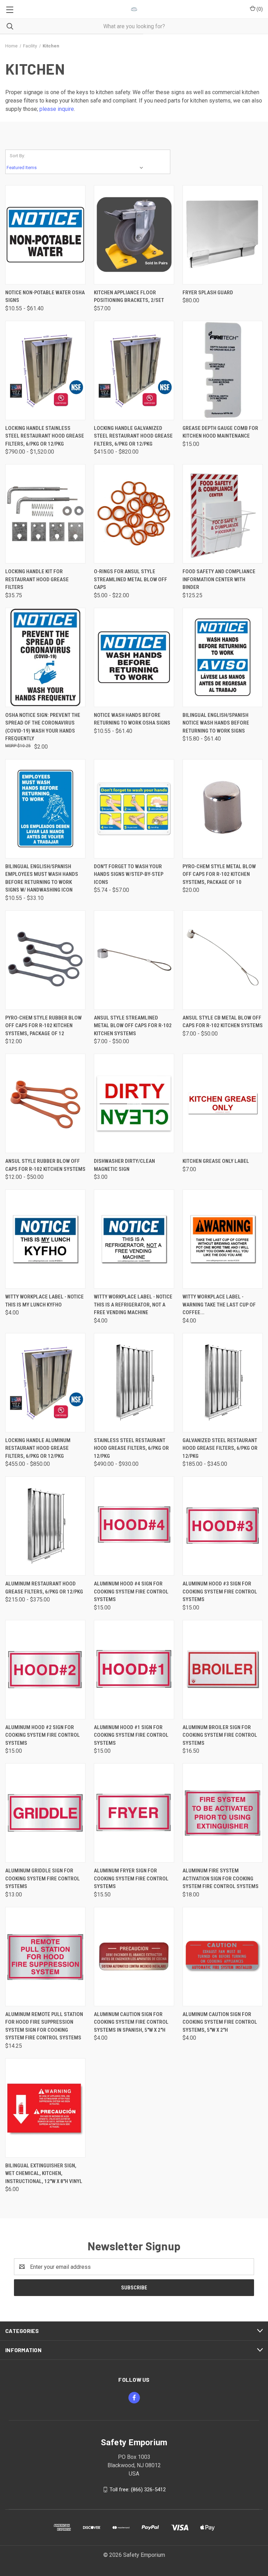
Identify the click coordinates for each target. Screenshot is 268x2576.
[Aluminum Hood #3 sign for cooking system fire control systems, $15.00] (223, 1526)
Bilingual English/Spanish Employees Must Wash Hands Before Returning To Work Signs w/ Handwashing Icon (42, 878)
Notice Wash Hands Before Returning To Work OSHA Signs (132, 719)
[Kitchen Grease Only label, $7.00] (223, 1103)
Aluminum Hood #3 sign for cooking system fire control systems (220, 1592)
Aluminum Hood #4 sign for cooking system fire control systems (131, 1592)
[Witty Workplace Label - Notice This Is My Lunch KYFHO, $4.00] (45, 1239)
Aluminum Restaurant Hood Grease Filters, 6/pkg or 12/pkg (44, 1588)
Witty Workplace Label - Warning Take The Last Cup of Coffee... (219, 1305)
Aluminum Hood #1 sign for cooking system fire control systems (131, 1735)
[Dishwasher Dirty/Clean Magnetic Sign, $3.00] (134, 1103)
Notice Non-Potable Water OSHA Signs (45, 297)
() (259, 9)
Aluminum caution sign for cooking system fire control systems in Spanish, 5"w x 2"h (131, 2022)
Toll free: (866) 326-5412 (138, 2490)
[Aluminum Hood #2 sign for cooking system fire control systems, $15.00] (45, 1670)
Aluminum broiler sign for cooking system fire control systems (220, 1735)
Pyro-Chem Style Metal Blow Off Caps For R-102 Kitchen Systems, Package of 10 (219, 874)
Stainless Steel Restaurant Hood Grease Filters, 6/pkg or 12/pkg (131, 1448)
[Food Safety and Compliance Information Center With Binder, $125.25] (223, 514)
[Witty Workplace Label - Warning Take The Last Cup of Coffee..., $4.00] (223, 1239)
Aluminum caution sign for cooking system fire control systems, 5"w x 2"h (220, 2022)
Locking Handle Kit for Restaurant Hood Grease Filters (37, 579)
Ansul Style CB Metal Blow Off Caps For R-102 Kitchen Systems (223, 1022)
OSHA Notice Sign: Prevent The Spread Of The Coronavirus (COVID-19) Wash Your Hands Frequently (43, 727)
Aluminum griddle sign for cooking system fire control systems (43, 1878)
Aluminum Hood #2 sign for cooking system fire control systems (43, 1735)
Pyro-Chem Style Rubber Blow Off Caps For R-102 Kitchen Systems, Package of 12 (43, 1026)
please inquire (57, 109)
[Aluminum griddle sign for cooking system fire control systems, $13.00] (45, 1813)
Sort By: (17, 156)
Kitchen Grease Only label (216, 1161)
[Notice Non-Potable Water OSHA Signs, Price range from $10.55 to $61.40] (45, 235)
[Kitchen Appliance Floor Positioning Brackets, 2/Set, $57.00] (134, 235)
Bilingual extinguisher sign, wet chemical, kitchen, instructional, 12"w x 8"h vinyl (44, 2173)
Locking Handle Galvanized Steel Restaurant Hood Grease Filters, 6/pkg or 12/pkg (133, 436)
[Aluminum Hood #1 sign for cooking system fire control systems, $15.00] (134, 1670)
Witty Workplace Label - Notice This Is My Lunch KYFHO (44, 1301)
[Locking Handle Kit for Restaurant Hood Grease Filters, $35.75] (45, 514)
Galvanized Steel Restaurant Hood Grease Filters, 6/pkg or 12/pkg (220, 1448)
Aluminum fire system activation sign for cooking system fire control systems (221, 1878)
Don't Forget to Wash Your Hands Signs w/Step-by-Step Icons (129, 874)
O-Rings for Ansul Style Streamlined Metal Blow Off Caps (131, 579)
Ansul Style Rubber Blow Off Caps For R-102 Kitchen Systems (45, 1165)
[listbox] (76, 168)
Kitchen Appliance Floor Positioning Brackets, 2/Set (129, 297)
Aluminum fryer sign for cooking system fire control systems (131, 1878)
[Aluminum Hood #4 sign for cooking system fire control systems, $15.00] (134, 1526)
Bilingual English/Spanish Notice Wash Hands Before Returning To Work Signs (216, 723)
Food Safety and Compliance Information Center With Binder (219, 579)
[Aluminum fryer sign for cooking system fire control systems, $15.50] (134, 1813)
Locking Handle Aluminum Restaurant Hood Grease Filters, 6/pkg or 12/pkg (38, 1448)
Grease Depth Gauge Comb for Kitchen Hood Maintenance (220, 432)
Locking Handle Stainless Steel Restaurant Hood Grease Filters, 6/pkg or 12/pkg (45, 436)
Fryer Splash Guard (208, 293)
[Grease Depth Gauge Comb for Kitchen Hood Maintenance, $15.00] (223, 370)
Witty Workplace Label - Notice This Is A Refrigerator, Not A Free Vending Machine (133, 1305)
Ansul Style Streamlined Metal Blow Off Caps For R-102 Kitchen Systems (133, 1026)
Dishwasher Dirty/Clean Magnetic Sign (124, 1165)
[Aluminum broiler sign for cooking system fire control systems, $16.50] (223, 1670)
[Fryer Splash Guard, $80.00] (223, 235)
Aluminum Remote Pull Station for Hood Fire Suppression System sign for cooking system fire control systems (44, 2026)
